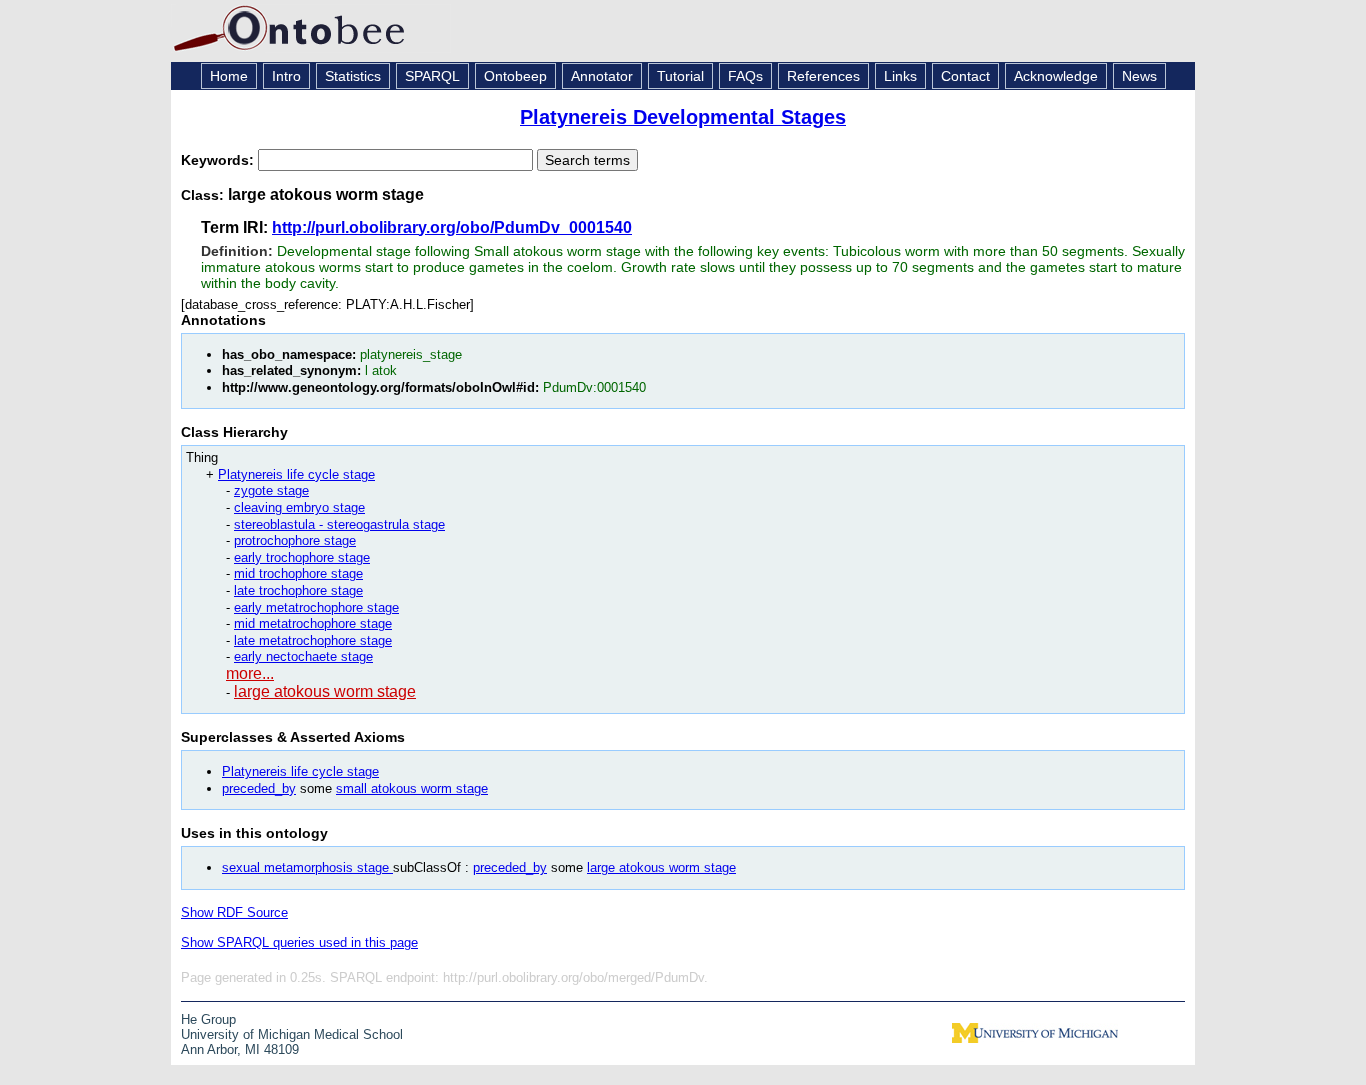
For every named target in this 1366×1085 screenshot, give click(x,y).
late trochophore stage (298, 590)
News (1139, 76)
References (823, 76)
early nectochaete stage (303, 656)
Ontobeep (515, 76)
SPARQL (432, 76)
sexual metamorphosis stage (307, 867)
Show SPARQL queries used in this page (299, 942)
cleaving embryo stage (299, 507)
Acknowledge (1056, 76)
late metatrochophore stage (313, 640)
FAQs (745, 76)
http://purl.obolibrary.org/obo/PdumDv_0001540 (452, 227)
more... (250, 673)
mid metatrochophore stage (313, 623)
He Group (208, 1019)
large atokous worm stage (325, 691)
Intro (286, 76)
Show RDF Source (234, 912)
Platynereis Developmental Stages (683, 117)
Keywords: (219, 160)
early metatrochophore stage (316, 607)
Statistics (353, 76)
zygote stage (271, 490)
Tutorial (680, 76)
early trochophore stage (302, 557)
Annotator (602, 76)
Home (229, 76)
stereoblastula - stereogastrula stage (339, 524)
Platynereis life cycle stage (296, 474)
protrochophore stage (295, 540)
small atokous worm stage (412, 788)
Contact (965, 76)
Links (900, 76)
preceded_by (259, 788)
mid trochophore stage (298, 573)
